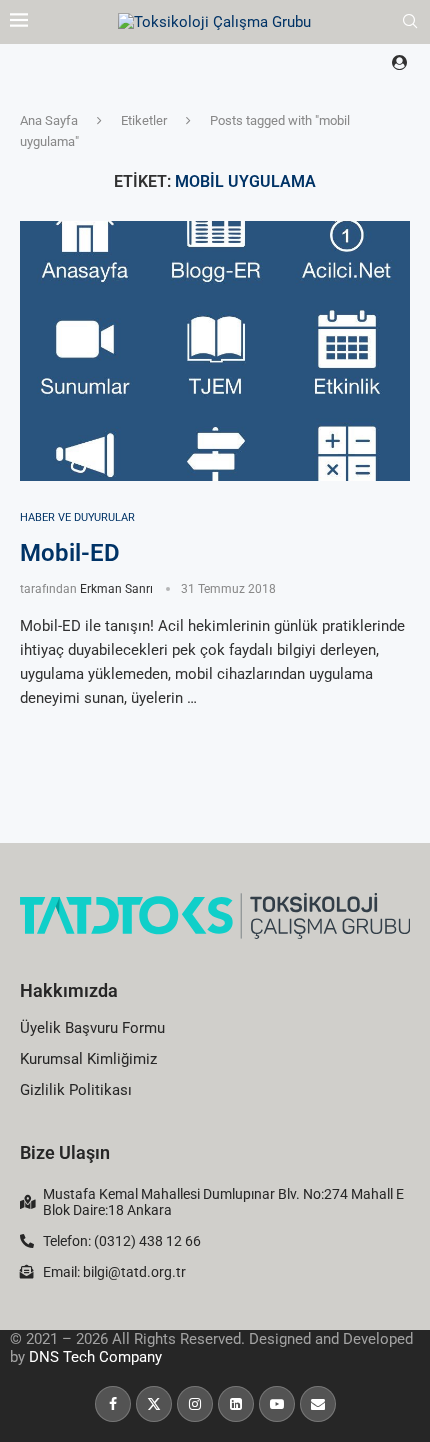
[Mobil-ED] (215, 351)
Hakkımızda (69, 990)
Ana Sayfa (49, 120)
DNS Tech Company (95, 1357)
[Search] (410, 22)
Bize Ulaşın (65, 1152)
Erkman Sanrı (116, 589)
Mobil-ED (70, 553)
